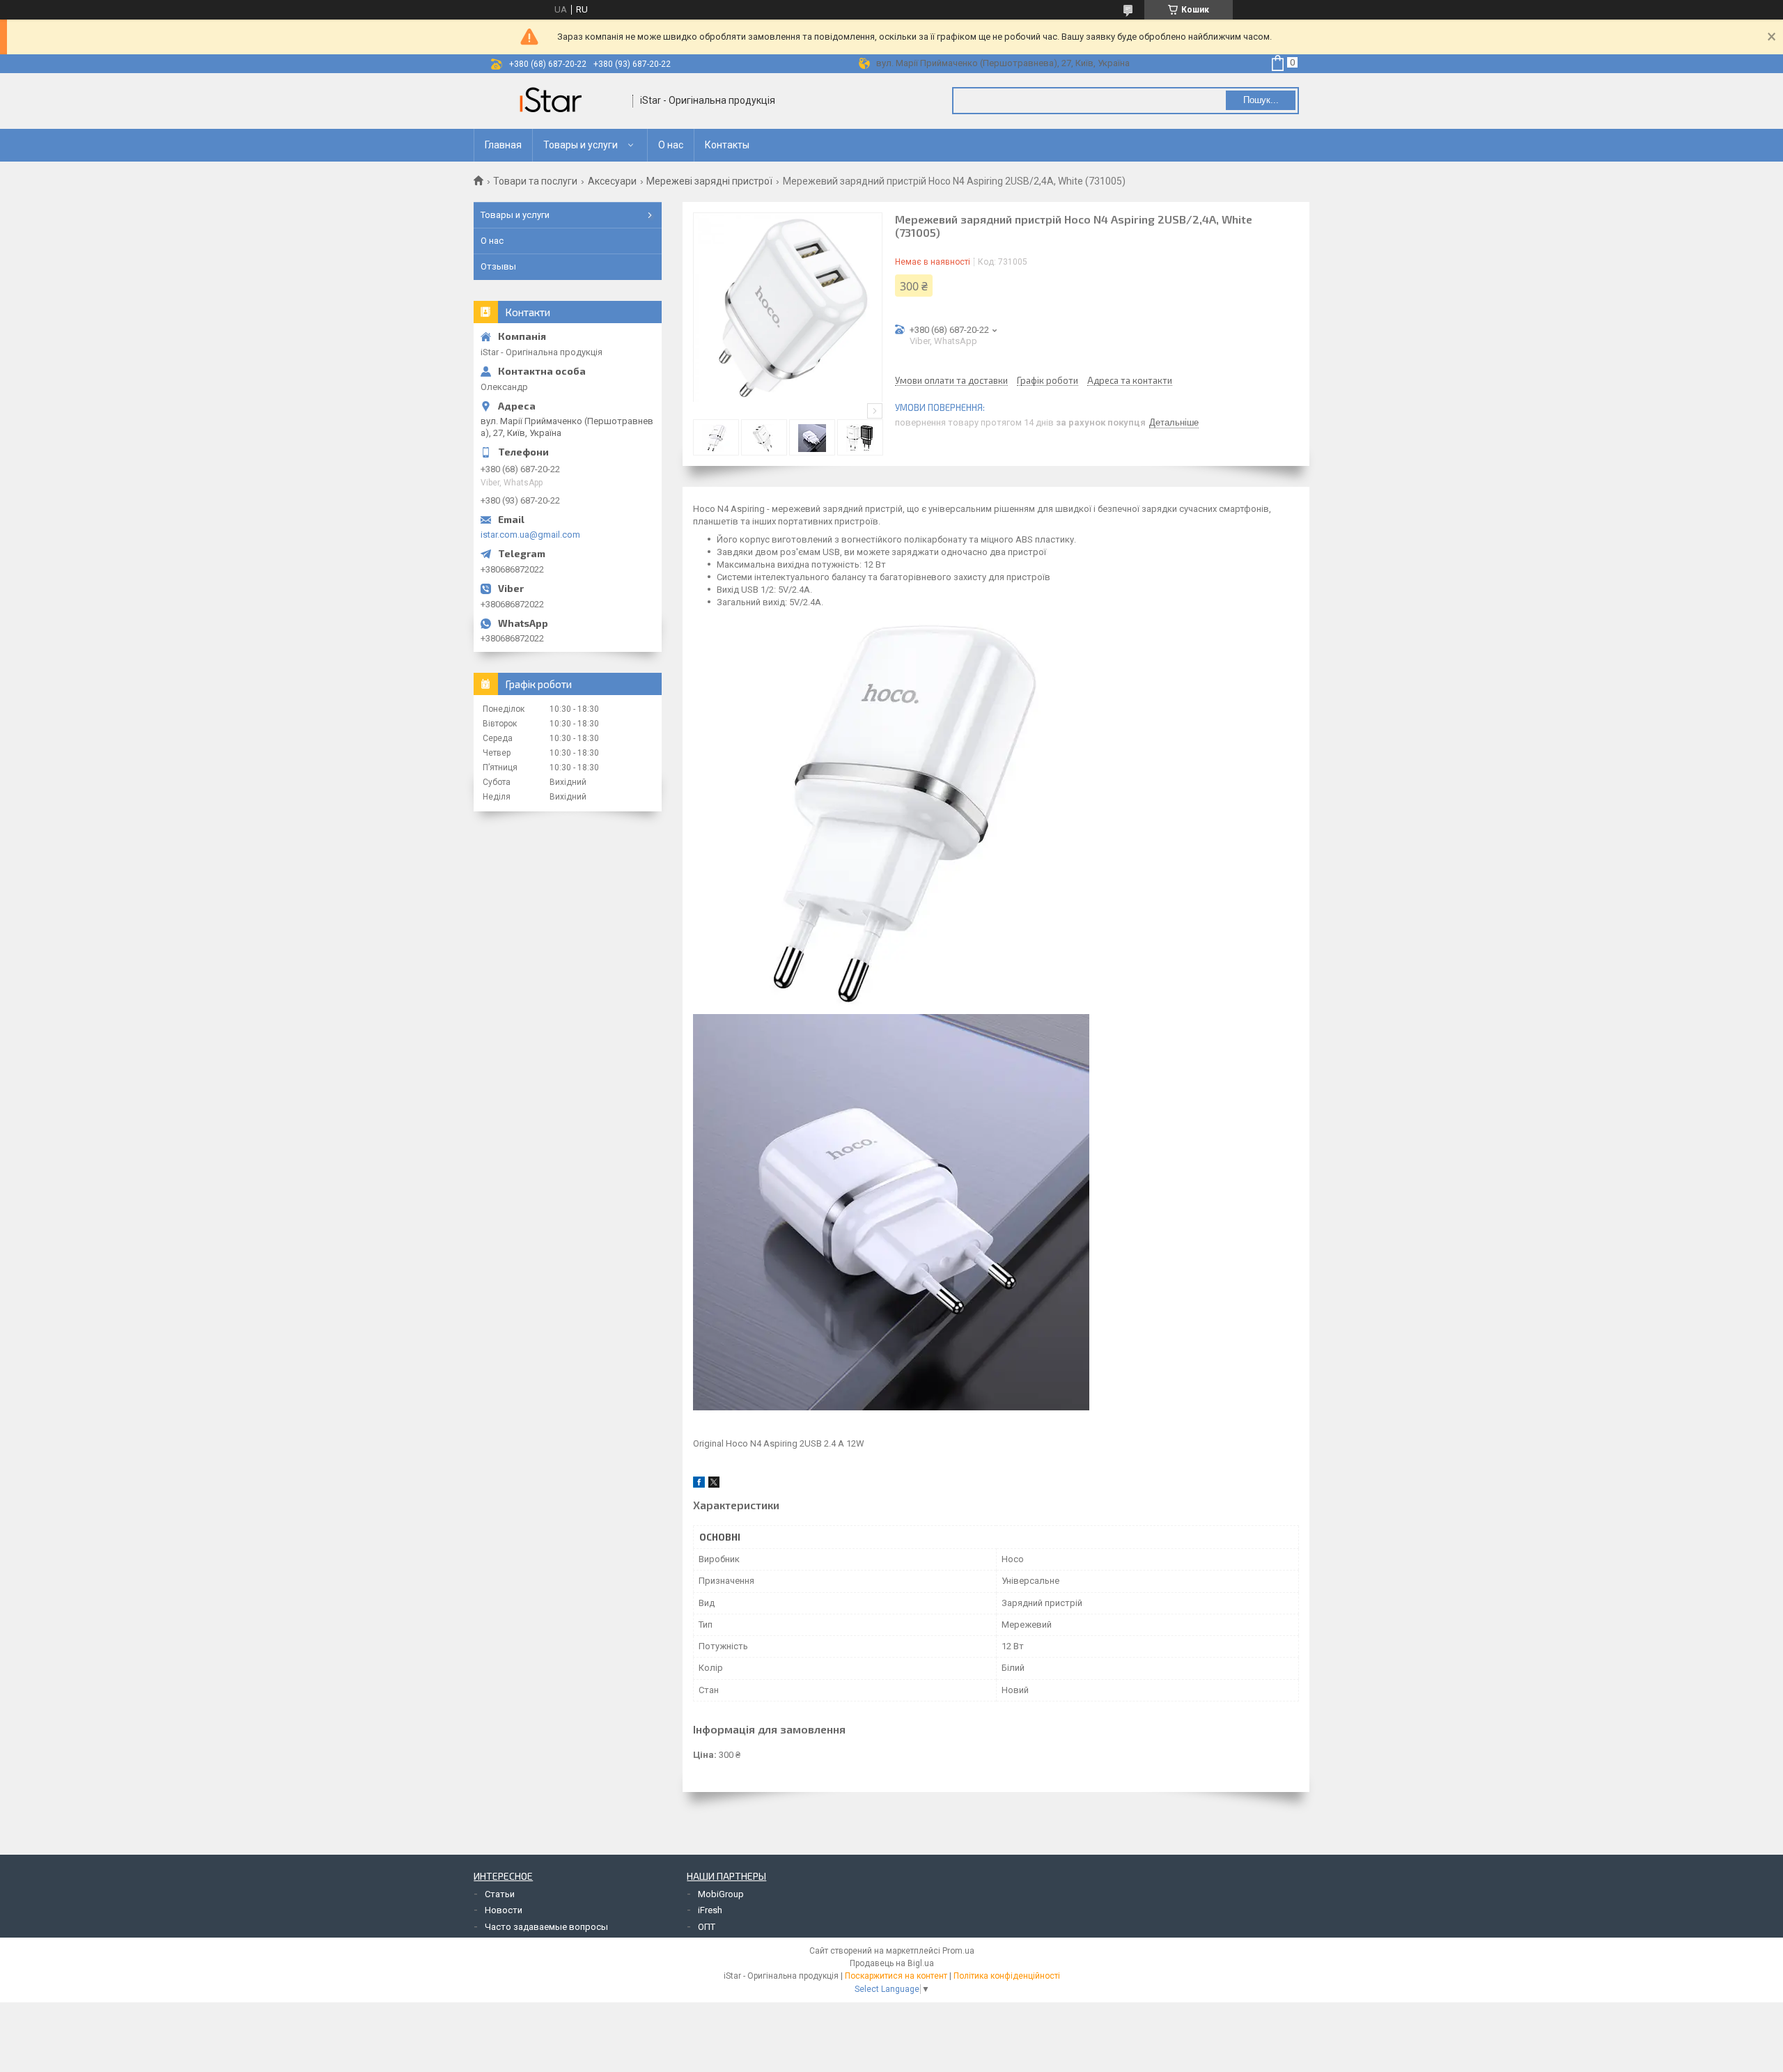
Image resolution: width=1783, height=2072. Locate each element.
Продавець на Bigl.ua (892, 1963)
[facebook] (699, 1485)
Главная (503, 145)
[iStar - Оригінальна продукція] (554, 101)
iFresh (710, 1910)
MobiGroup (721, 1894)
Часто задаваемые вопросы (546, 1927)
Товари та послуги (535, 181)
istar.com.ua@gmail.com (530, 535)
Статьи (500, 1894)
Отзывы (498, 266)
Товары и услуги (581, 145)
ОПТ (707, 1927)
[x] (714, 1485)
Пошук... (1261, 100)
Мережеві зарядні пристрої (709, 181)
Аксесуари (612, 181)
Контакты (727, 145)
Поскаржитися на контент (896, 1976)
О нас (671, 145)
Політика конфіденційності (1007, 1976)
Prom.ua (958, 1951)
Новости (504, 1910)
